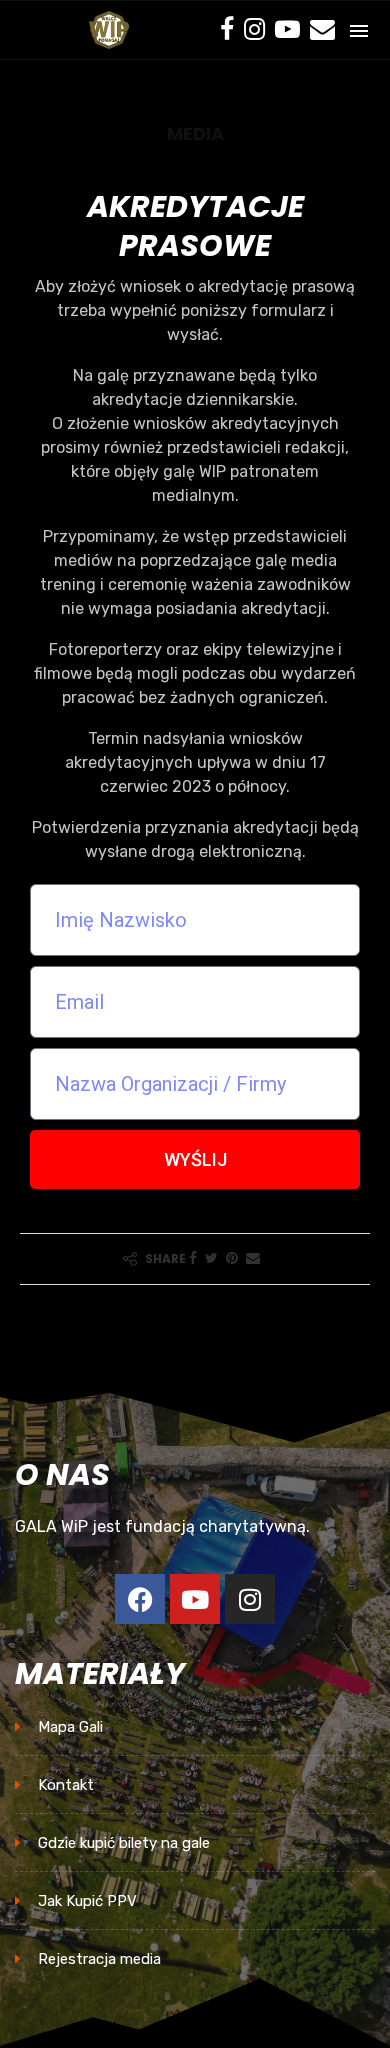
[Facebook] (227, 30)
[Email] (322, 30)
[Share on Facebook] (193, 1258)
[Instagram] (254, 30)
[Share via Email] (253, 1258)
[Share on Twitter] (211, 1258)
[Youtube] (287, 30)
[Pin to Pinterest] (232, 1258)
